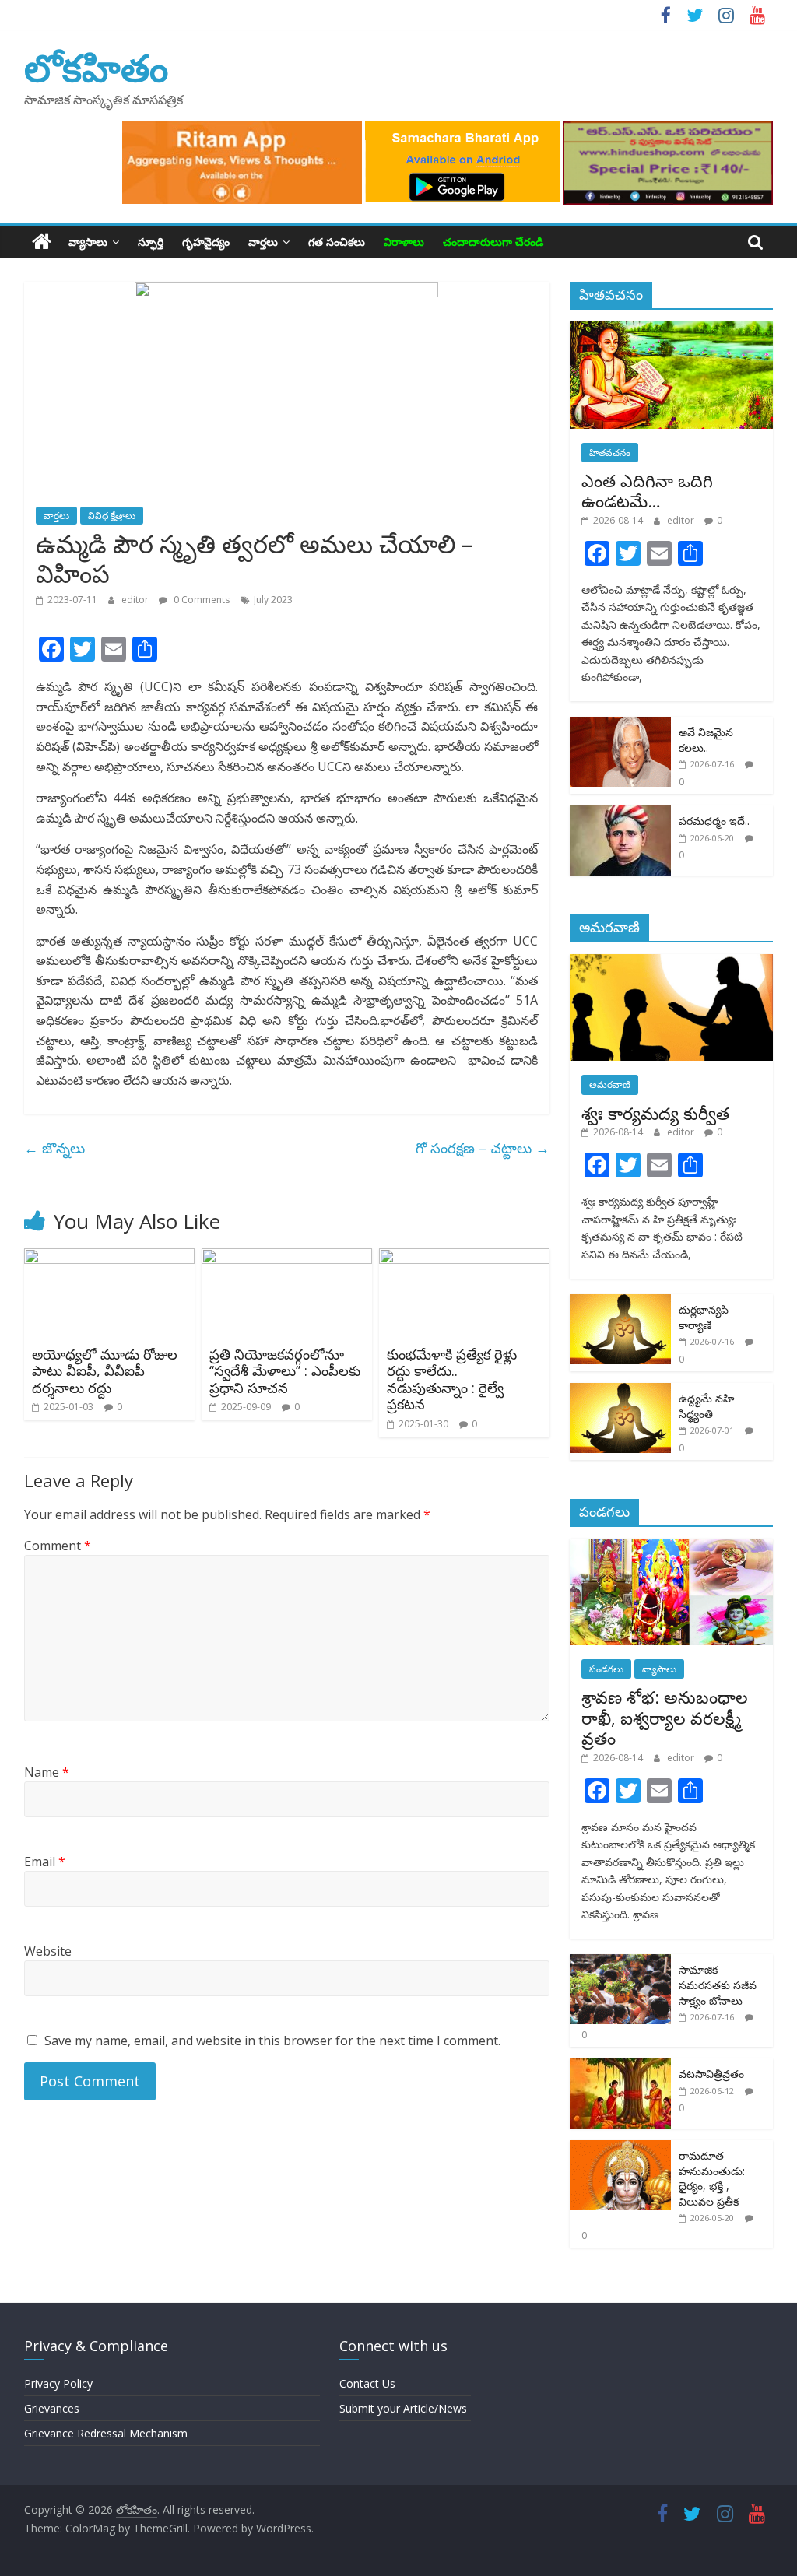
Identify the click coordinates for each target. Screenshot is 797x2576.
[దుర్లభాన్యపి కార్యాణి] (620, 1302)
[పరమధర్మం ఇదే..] (620, 814)
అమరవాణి (610, 1084)
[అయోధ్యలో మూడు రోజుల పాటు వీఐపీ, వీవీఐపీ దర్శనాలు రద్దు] (110, 1258)
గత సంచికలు (337, 242)
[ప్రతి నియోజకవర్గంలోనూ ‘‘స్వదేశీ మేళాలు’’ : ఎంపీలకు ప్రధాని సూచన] (287, 1258)
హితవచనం (610, 453)
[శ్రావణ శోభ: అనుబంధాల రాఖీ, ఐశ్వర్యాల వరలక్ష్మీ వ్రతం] (672, 1547)
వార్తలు (263, 242)
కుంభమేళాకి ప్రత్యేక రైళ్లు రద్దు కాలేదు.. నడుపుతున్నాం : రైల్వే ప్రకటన (452, 1379)
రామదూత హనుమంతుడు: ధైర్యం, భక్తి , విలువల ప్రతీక (712, 2178)
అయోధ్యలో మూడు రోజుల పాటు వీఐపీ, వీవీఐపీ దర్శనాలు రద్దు (105, 1371)
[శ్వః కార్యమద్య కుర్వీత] (672, 962)
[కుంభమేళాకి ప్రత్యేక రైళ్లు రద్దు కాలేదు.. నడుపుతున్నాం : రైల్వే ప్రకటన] (465, 1258)
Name (47, 1772)
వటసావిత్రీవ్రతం (711, 2074)
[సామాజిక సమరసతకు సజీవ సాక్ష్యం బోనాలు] (620, 1962)
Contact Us (367, 2383)
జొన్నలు (58, 1148)
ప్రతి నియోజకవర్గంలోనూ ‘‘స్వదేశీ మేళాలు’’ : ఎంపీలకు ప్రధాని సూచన (285, 1371)
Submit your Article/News (403, 2408)
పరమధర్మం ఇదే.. (714, 821)
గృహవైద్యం (206, 242)
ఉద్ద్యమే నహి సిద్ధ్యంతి (706, 1406)
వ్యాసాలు (88, 242)
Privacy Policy (58, 2383)
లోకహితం (96, 67)
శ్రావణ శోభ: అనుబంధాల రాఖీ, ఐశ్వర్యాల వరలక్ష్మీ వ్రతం (665, 1717)
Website (48, 1951)
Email (45, 1862)
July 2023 (273, 600)
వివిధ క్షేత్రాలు (112, 516)
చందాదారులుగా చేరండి (493, 242)
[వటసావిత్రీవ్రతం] (620, 2067)
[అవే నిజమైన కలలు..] (620, 725)
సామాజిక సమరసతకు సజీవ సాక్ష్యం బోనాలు (718, 1985)
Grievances (52, 2408)
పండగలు (606, 1669)
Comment (58, 1546)
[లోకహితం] (42, 242)
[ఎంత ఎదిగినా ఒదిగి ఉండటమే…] (672, 330)
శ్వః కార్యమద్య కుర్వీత (655, 1113)
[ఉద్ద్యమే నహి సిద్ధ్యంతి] (620, 1391)
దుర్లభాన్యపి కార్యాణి (704, 1317)
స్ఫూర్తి (151, 242)
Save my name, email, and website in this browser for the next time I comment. (272, 2041)
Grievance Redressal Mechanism (106, 2433)
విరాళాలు (404, 242)
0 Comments (200, 600)
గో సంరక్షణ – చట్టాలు (483, 1148)
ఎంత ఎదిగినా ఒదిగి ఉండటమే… (647, 490)
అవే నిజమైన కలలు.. (706, 740)
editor (136, 600)
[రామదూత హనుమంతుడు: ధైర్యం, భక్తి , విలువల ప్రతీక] (620, 2148)
